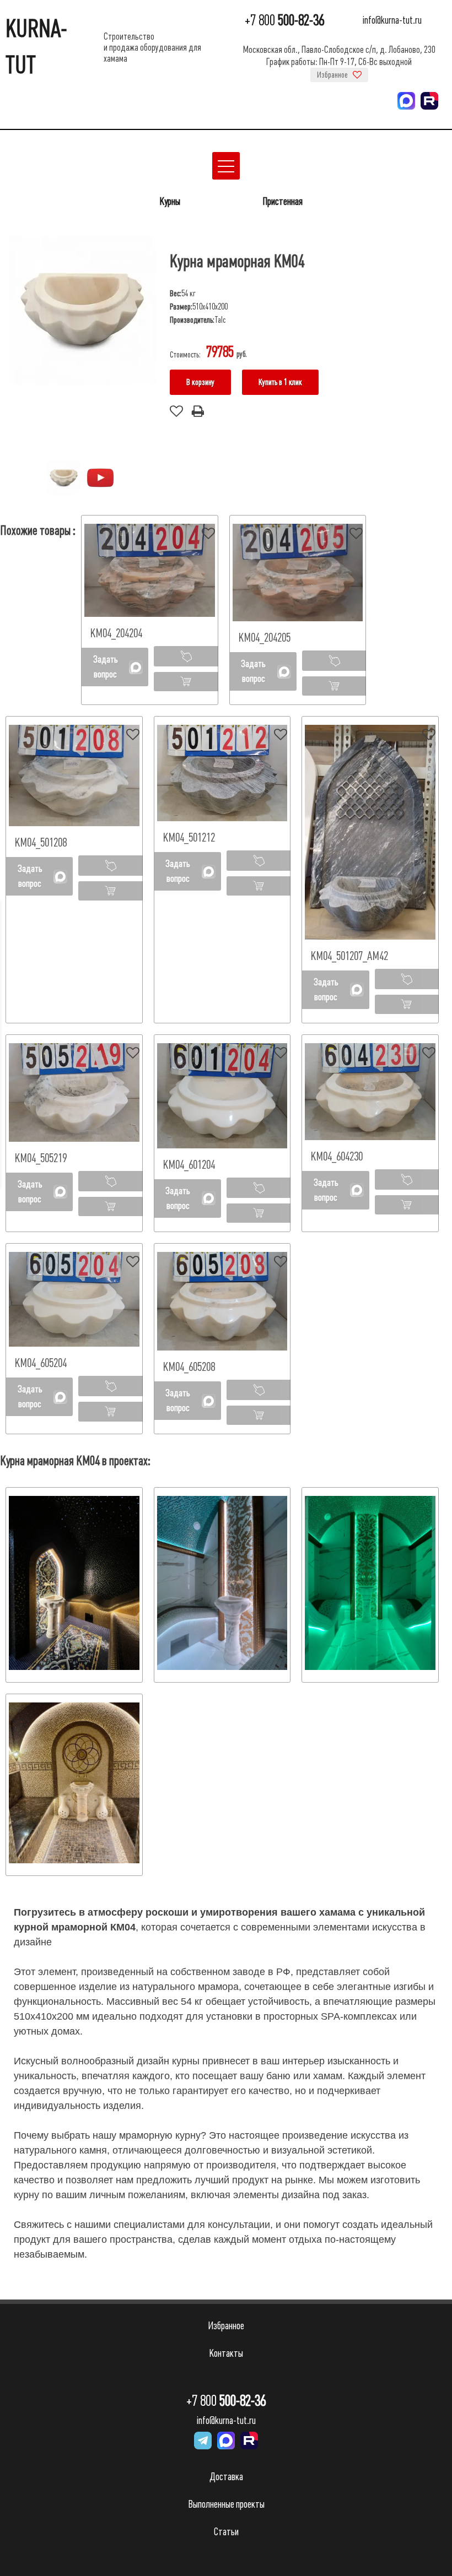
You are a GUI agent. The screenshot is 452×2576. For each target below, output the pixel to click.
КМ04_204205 (264, 638)
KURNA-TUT (36, 47)
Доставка (226, 2477)
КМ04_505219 (41, 1158)
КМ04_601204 (189, 1165)
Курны (170, 201)
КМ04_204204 (116, 633)
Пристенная (282, 201)
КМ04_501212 (189, 837)
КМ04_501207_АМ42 (349, 956)
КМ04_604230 (337, 1156)
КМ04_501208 (41, 842)
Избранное (333, 75)
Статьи (226, 2532)
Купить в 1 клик (280, 382)
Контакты (226, 2353)
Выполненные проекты (226, 2504)
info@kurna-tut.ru (392, 21)
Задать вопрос (106, 667)
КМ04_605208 (189, 1367)
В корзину (200, 382)
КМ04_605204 (41, 1363)
